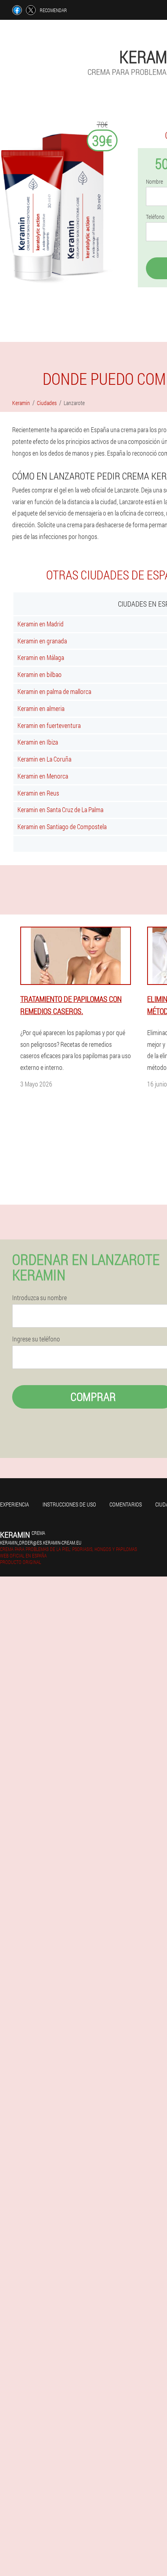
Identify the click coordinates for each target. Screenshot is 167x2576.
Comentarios (126, 1504)
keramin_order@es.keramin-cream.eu (41, 1543)
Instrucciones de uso (69, 1504)
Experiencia (15, 1504)
